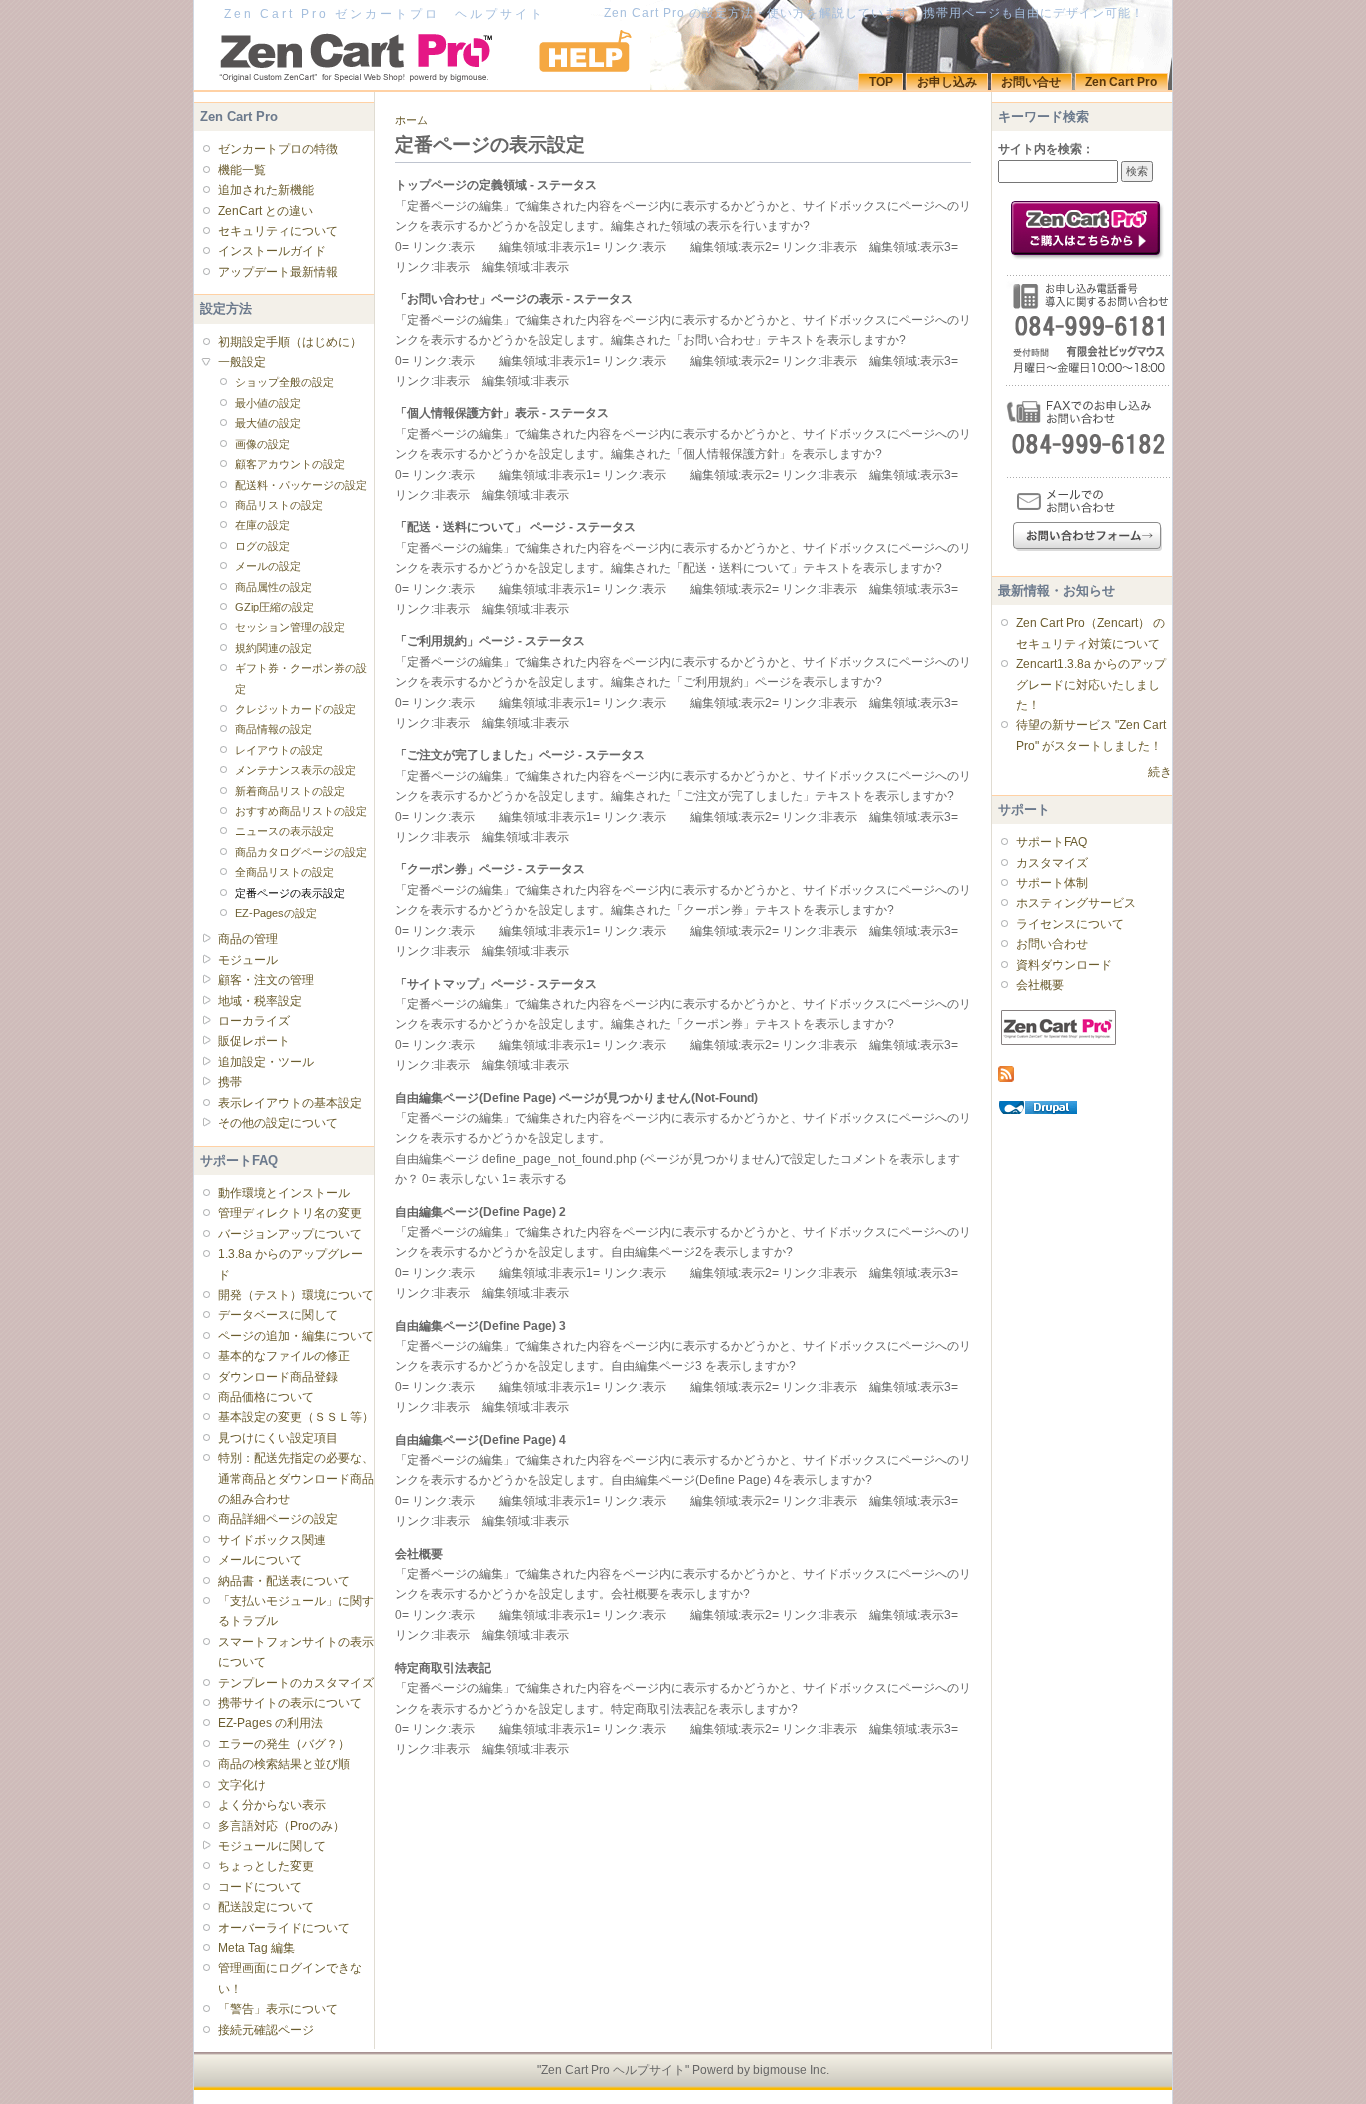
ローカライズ (254, 1021)
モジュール (248, 960)
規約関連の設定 (273, 648)
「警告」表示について (278, 2009)
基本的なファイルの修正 (284, 1356)
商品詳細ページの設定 (278, 1519)
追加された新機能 (266, 190)
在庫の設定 (262, 525)
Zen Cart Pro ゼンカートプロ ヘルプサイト (384, 14)
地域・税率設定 (260, 1001)
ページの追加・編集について (296, 1336)
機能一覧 (242, 170)
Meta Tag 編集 (256, 1948)
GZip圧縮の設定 (274, 607)
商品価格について (266, 1397)
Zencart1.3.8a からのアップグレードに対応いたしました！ (1091, 684)
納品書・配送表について (284, 1581)
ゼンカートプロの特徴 (278, 149)
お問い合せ (1031, 82)
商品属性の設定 (273, 587)
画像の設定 (262, 444)
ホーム (411, 120)
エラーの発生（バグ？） (284, 1744)
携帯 (230, 1082)
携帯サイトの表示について (290, 1703)
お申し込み (947, 82)
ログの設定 (262, 546)
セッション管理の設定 (290, 627)
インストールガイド (272, 251)
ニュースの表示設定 (284, 831)
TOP (881, 82)
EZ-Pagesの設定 (276, 913)
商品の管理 (248, 939)
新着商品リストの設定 (290, 791)
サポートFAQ (1051, 842)
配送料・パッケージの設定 (301, 485)
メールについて (260, 1560)
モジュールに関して (272, 1846)
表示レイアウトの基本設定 (290, 1103)
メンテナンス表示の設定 (295, 770)
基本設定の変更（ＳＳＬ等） (296, 1417)
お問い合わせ (1052, 944)
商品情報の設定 (273, 729)
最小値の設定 (268, 403)
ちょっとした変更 (266, 1866)
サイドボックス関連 (272, 1540)
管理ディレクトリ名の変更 (290, 1213)
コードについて (260, 1887)
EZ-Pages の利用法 (270, 1723)
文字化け (242, 1785)
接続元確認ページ (266, 2030)
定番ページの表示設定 (290, 893)
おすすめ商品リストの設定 (301, 811)
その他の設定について (278, 1123)
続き (1160, 772)
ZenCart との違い (265, 211)
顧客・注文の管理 (266, 980)
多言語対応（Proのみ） (281, 1826)
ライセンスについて (1070, 924)
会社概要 (1040, 985)
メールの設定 (268, 566)
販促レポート (254, 1041)
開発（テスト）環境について (296, 1295)
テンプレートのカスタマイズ (296, 1683)
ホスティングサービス (1076, 903)
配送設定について (266, 1907)
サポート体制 (1052, 883)
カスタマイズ (1052, 863)
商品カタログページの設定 (301, 852)
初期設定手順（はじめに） (290, 342)
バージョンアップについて (290, 1234)
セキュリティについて (278, 231)
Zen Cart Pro (1121, 82)
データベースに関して (278, 1315)
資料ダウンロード (1064, 965)
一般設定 (242, 362)
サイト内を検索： (1046, 149)
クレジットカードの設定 (295, 709)
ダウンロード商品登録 (278, 1377)
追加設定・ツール (266, 1062)
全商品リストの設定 (284, 872)
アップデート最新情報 (278, 272)
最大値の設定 (268, 423)
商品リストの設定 (279, 505)
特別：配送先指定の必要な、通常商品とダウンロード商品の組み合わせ (296, 1478)
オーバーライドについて (284, 1928)
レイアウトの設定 (279, 750)
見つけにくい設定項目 (278, 1438)
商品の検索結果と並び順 (284, 1764)
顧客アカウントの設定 (290, 464)
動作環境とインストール (284, 1193)
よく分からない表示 (272, 1805)
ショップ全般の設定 (284, 382)
